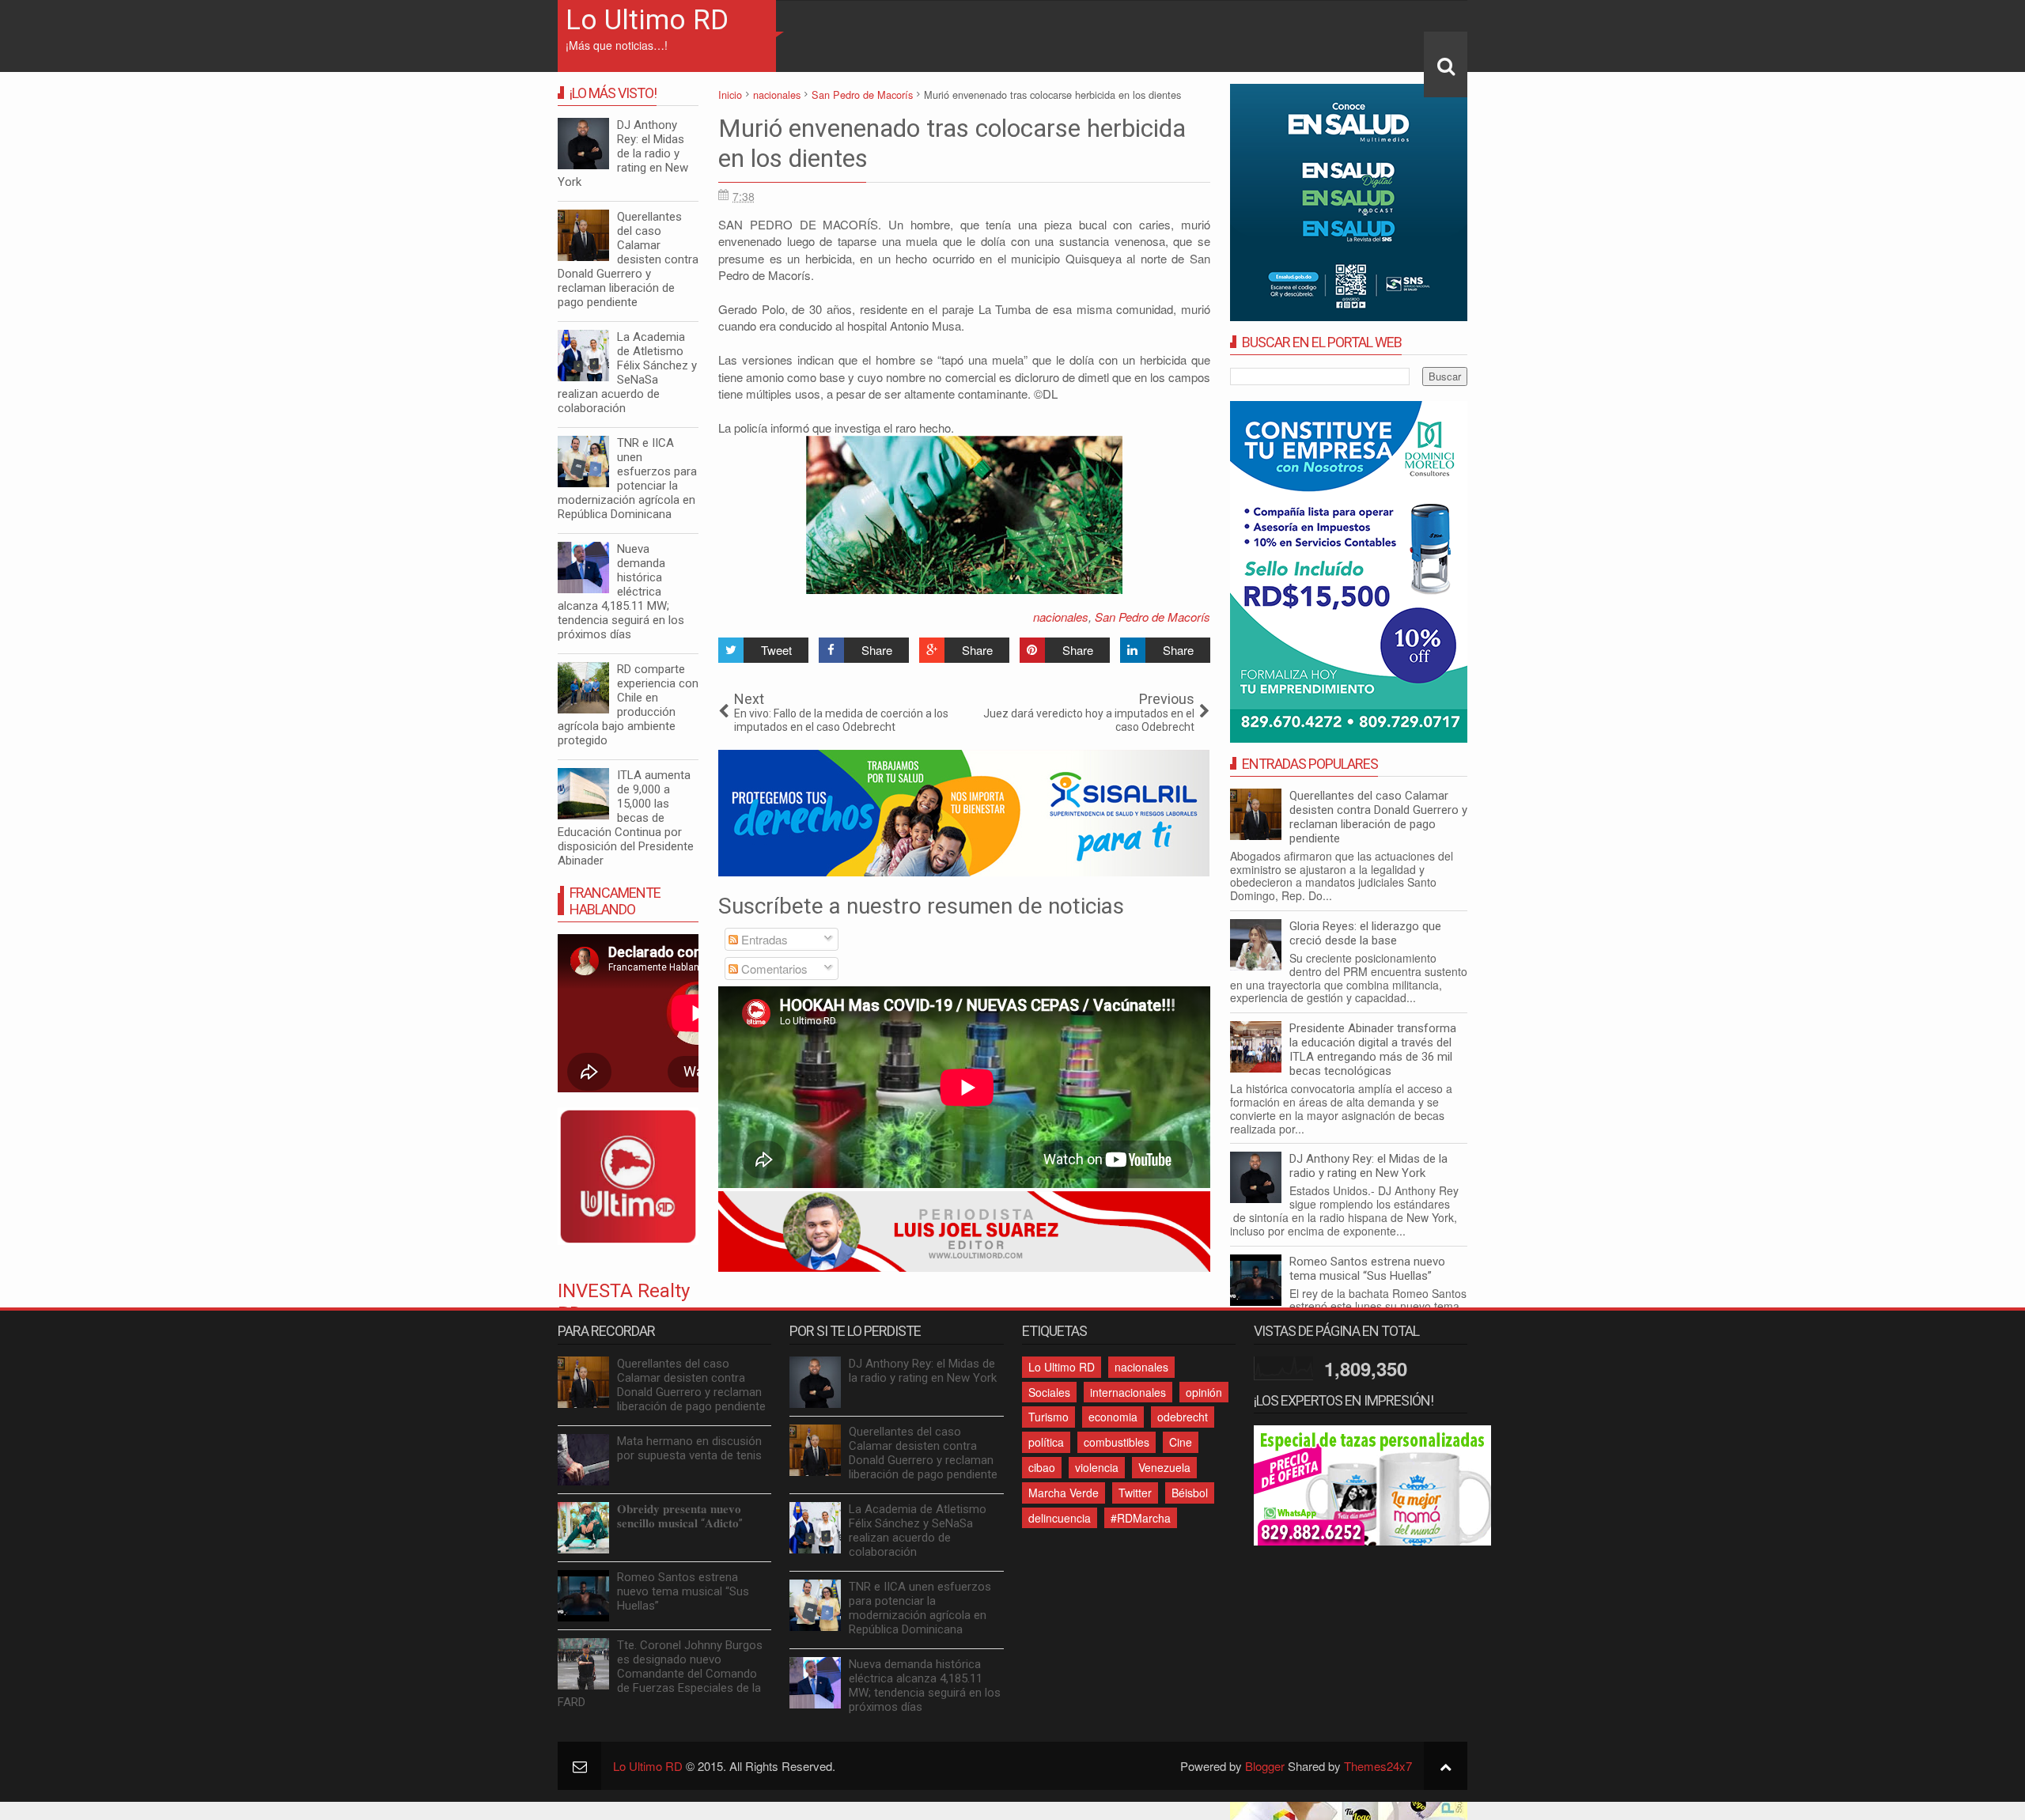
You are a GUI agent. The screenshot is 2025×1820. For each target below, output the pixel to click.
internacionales (1128, 1392)
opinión (1204, 1392)
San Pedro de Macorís (1153, 617)
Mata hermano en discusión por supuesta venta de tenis (689, 1448)
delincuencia (1060, 1518)
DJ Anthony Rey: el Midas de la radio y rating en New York (1368, 1166)
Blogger (1265, 1766)
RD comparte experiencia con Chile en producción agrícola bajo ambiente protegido (628, 705)
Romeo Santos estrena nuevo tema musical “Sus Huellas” (1367, 1269)
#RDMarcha (1141, 1518)
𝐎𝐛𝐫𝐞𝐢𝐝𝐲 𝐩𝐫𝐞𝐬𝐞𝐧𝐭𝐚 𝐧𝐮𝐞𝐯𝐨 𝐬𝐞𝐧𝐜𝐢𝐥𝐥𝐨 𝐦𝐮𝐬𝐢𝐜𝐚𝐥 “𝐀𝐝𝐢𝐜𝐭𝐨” (680, 1516)
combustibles (1117, 1442)
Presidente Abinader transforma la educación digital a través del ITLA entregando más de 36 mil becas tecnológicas (1373, 1050)
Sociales (1049, 1392)
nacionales (1061, 617)
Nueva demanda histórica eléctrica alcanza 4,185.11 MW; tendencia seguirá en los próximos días (621, 592)
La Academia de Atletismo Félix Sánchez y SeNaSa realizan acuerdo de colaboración (627, 373)
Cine (1181, 1442)
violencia (1097, 1467)
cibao (1042, 1467)
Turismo (1048, 1417)
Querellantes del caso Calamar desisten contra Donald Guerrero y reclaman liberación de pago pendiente (1378, 817)
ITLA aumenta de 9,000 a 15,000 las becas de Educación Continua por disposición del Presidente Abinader (626, 818)
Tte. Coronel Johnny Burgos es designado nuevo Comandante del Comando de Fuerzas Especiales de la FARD (660, 1674)
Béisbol (1190, 1493)
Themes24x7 (1378, 1766)
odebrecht (1183, 1417)
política (1046, 1442)
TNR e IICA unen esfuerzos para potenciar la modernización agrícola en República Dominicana (627, 479)
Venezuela (1164, 1467)
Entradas (763, 939)
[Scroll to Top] (1446, 1766)
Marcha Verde (1064, 1493)
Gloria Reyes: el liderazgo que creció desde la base (1365, 933)
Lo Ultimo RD (647, 20)
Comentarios (773, 969)
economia (1113, 1417)
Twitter (1135, 1493)
